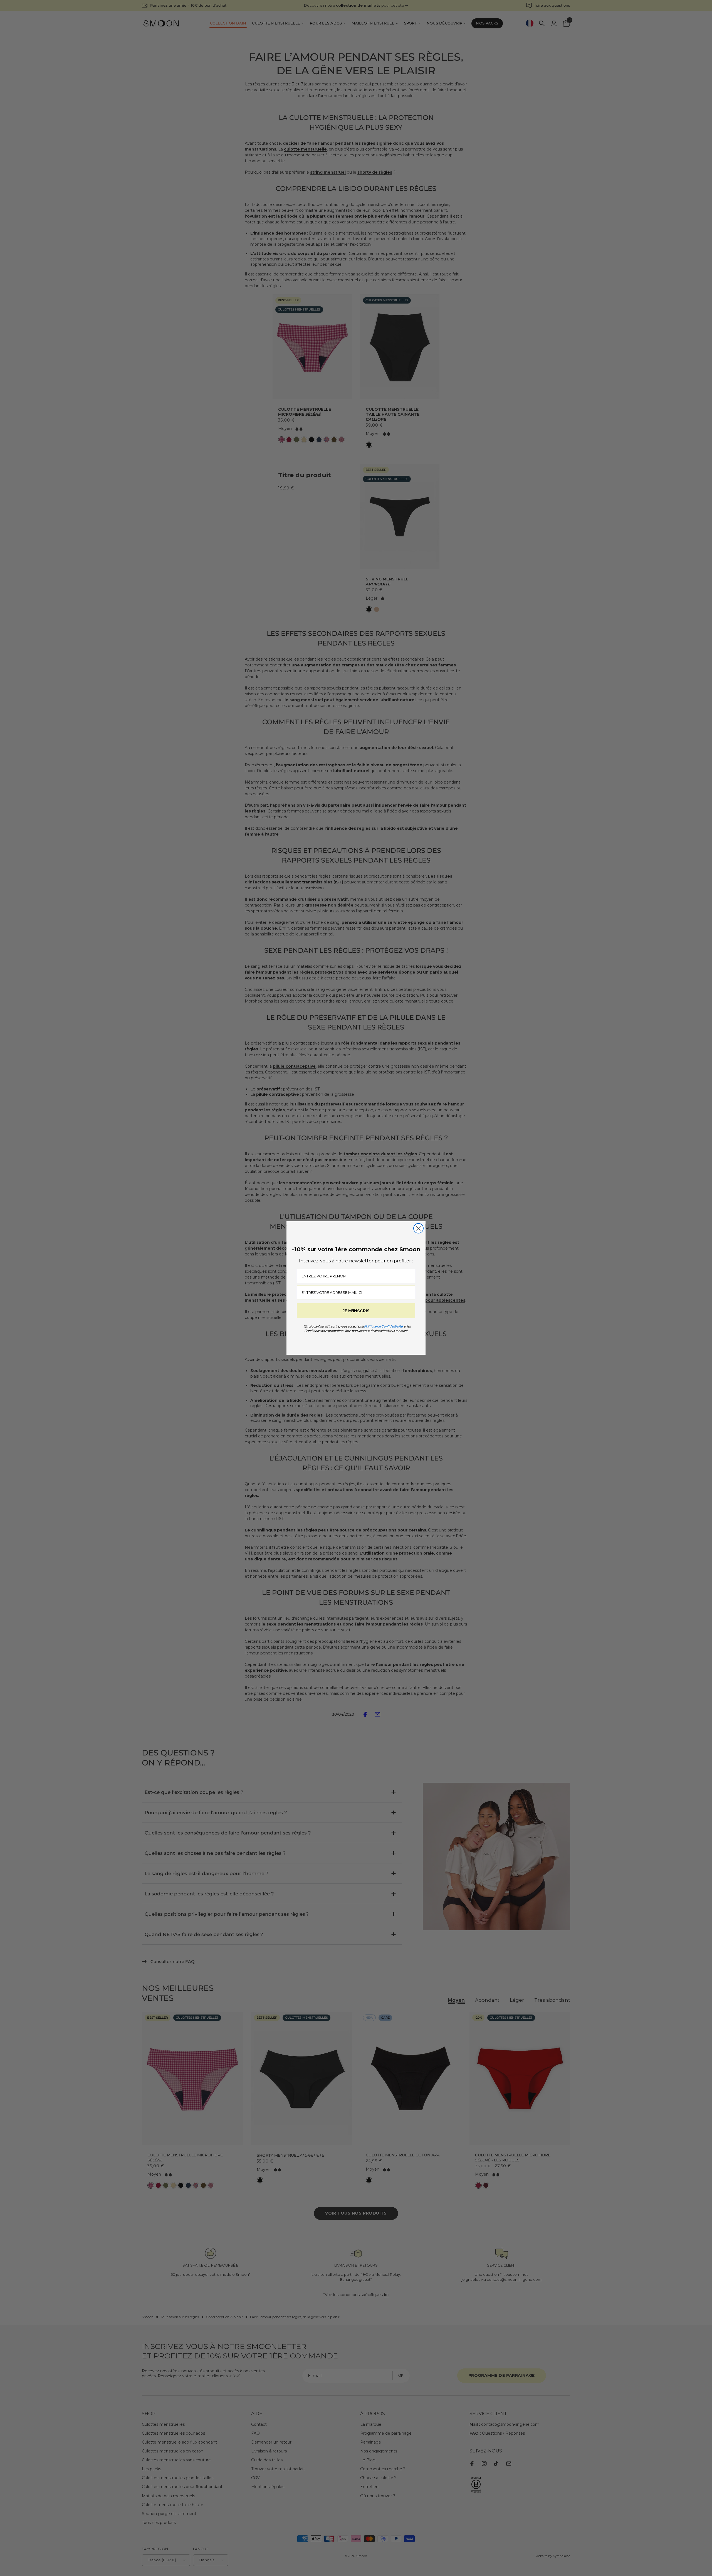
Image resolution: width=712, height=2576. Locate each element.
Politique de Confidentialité (383, 1326)
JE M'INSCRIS (356, 1311)
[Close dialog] (418, 1228)
